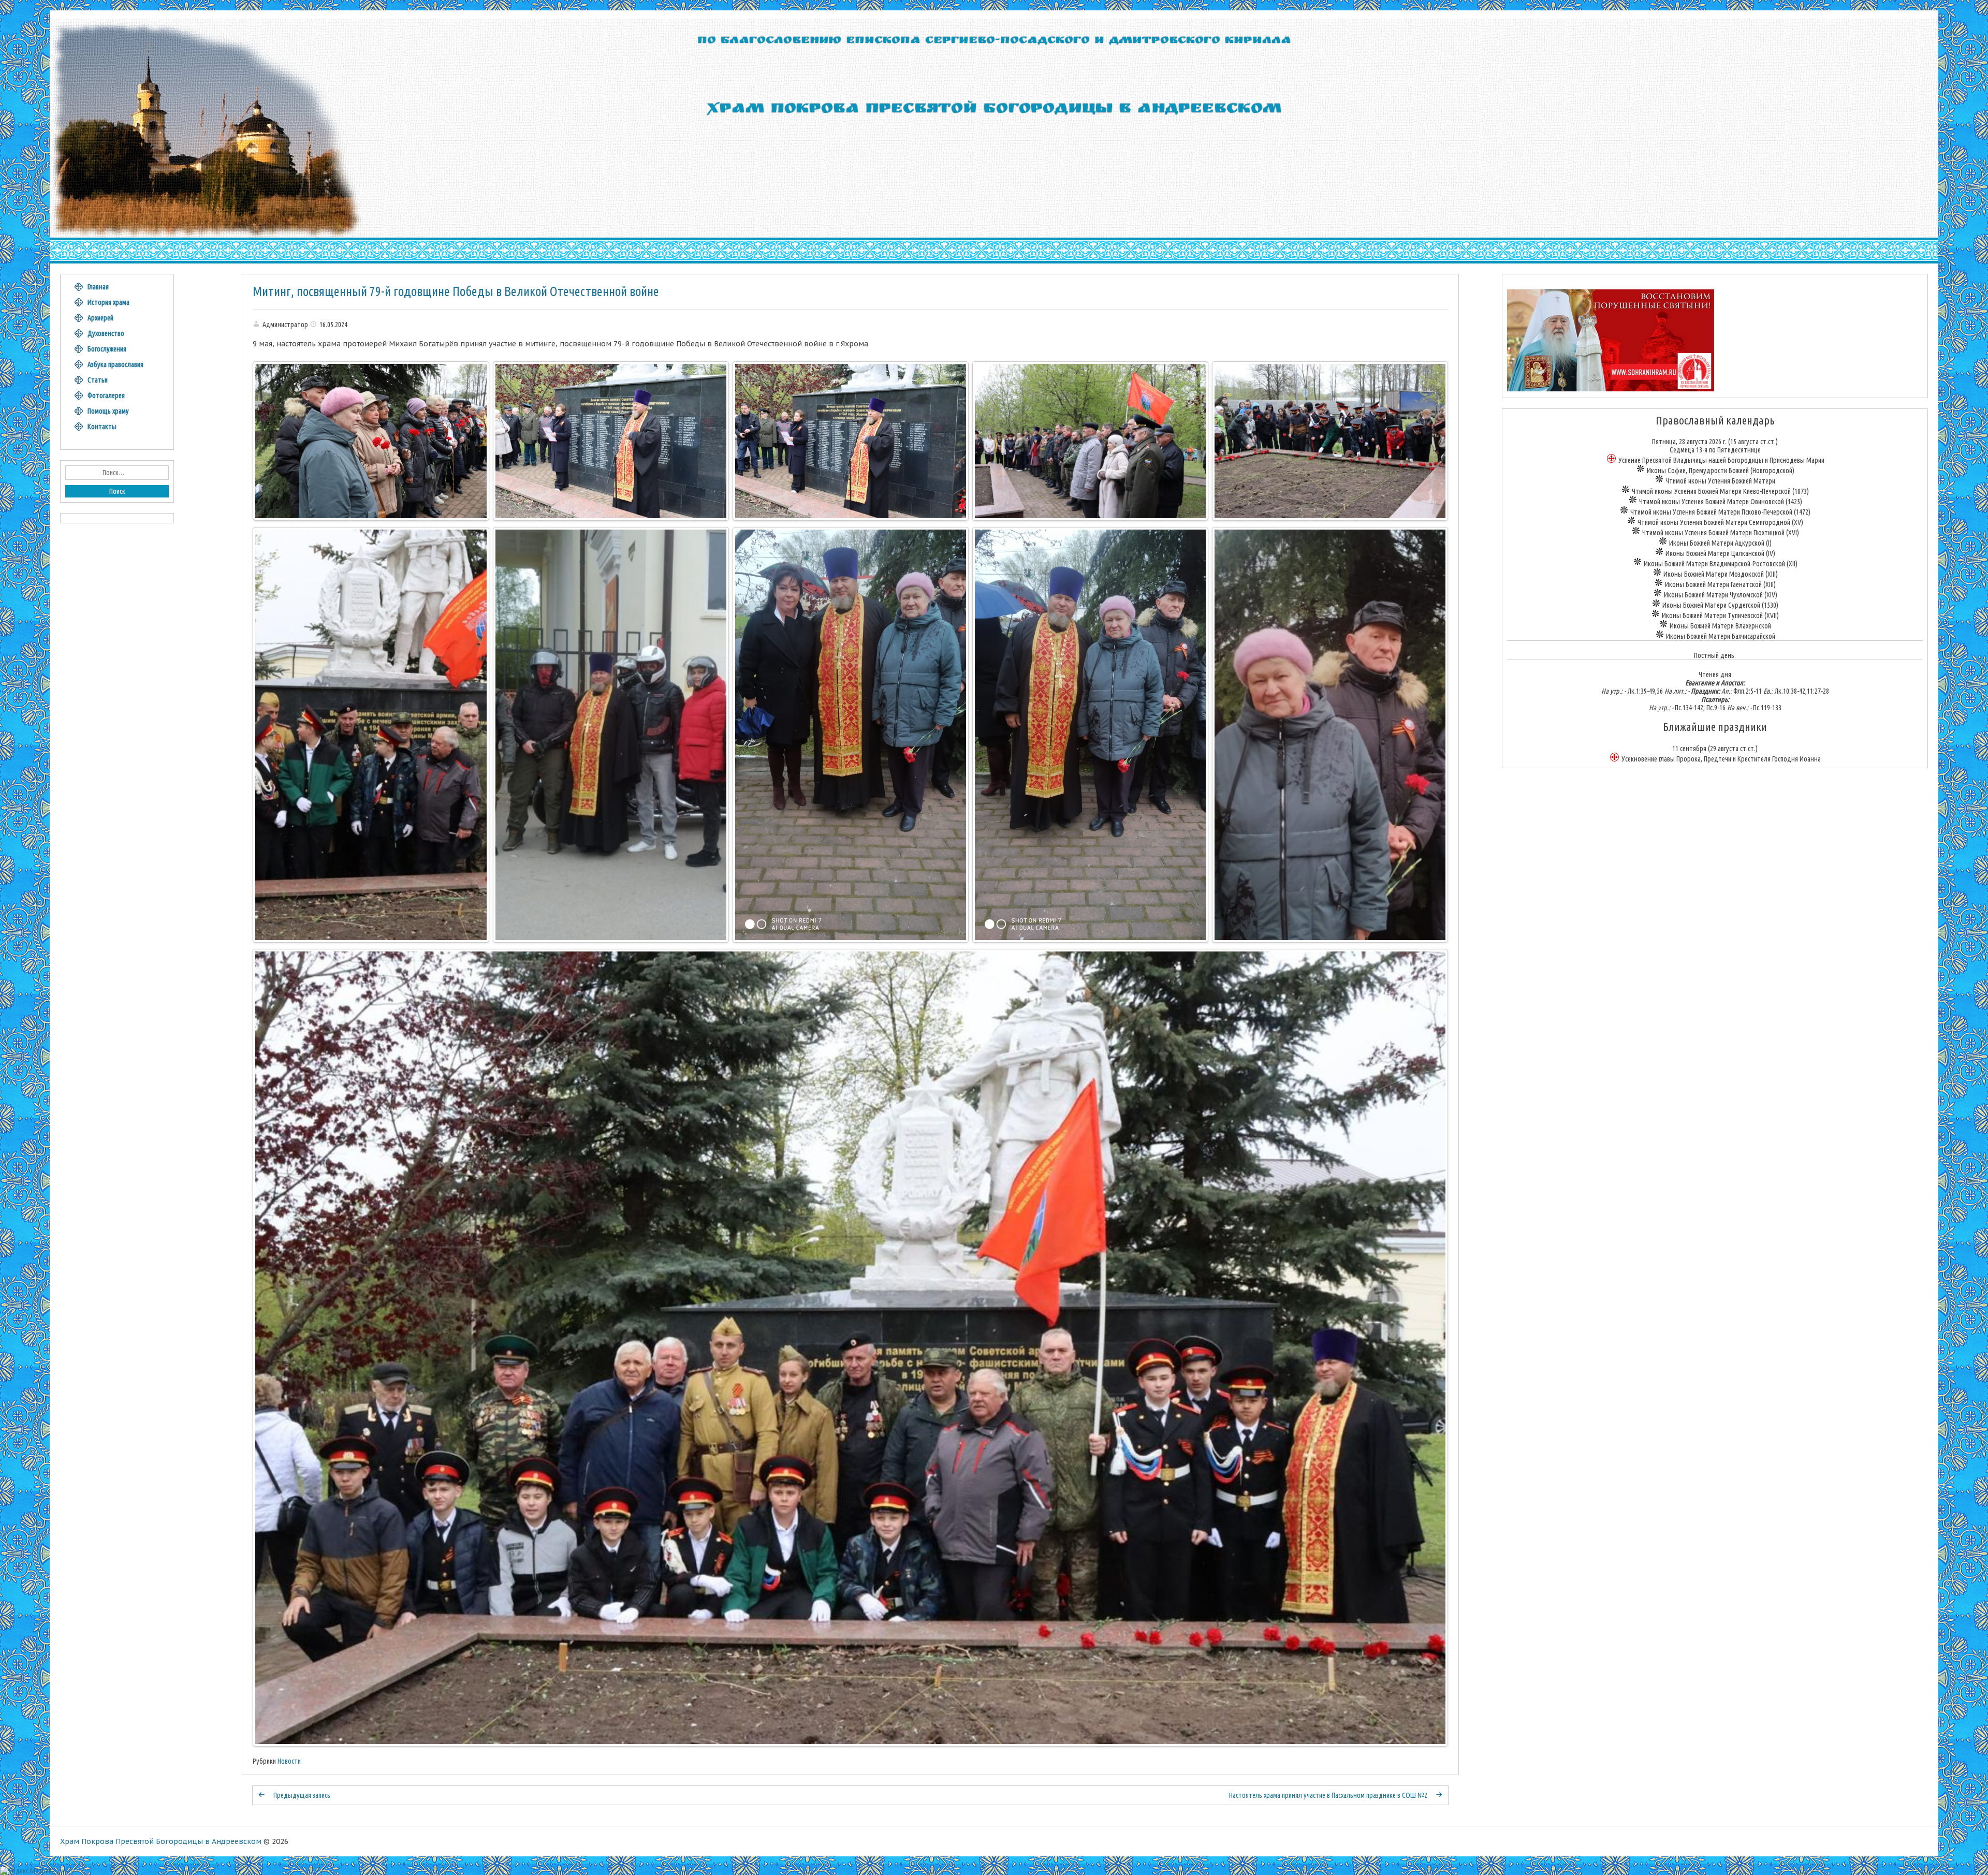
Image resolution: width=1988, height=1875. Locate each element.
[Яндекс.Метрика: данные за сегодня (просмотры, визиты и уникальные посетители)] (27, 1871)
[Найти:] (117, 473)
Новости (289, 1761)
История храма (108, 302)
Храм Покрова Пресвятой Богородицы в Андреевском (161, 1841)
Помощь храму (108, 411)
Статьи (98, 380)
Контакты (102, 427)
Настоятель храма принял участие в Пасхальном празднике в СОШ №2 (1328, 1795)
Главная (98, 287)
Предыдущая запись (302, 1795)
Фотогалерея (106, 395)
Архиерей (100, 318)
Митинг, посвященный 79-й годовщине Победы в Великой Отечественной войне (456, 291)
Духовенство (106, 333)
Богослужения (107, 349)
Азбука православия (115, 364)
